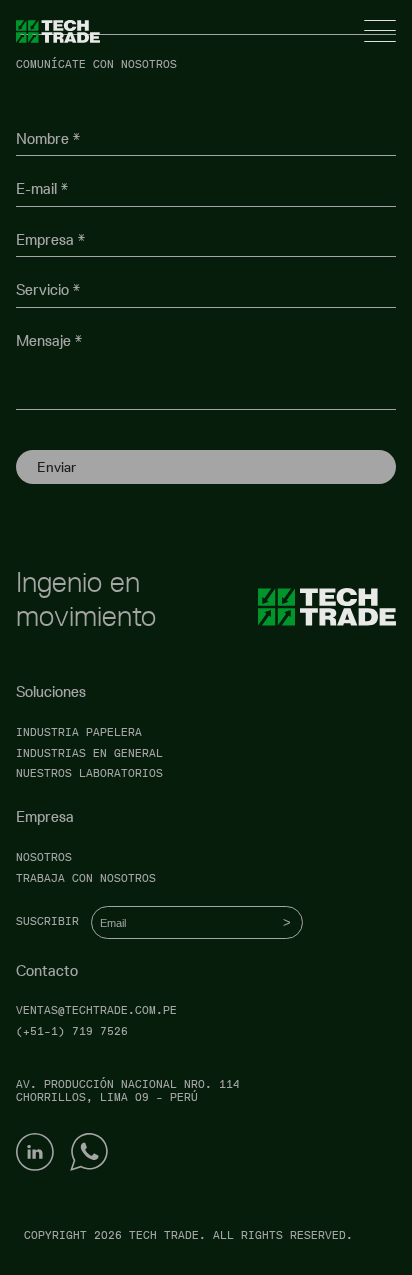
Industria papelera (79, 732)
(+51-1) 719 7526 (72, 1031)
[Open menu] (380, 31)
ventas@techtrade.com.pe (96, 1010)
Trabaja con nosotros (86, 878)
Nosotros (44, 857)
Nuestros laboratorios (89, 773)
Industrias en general (89, 753)
